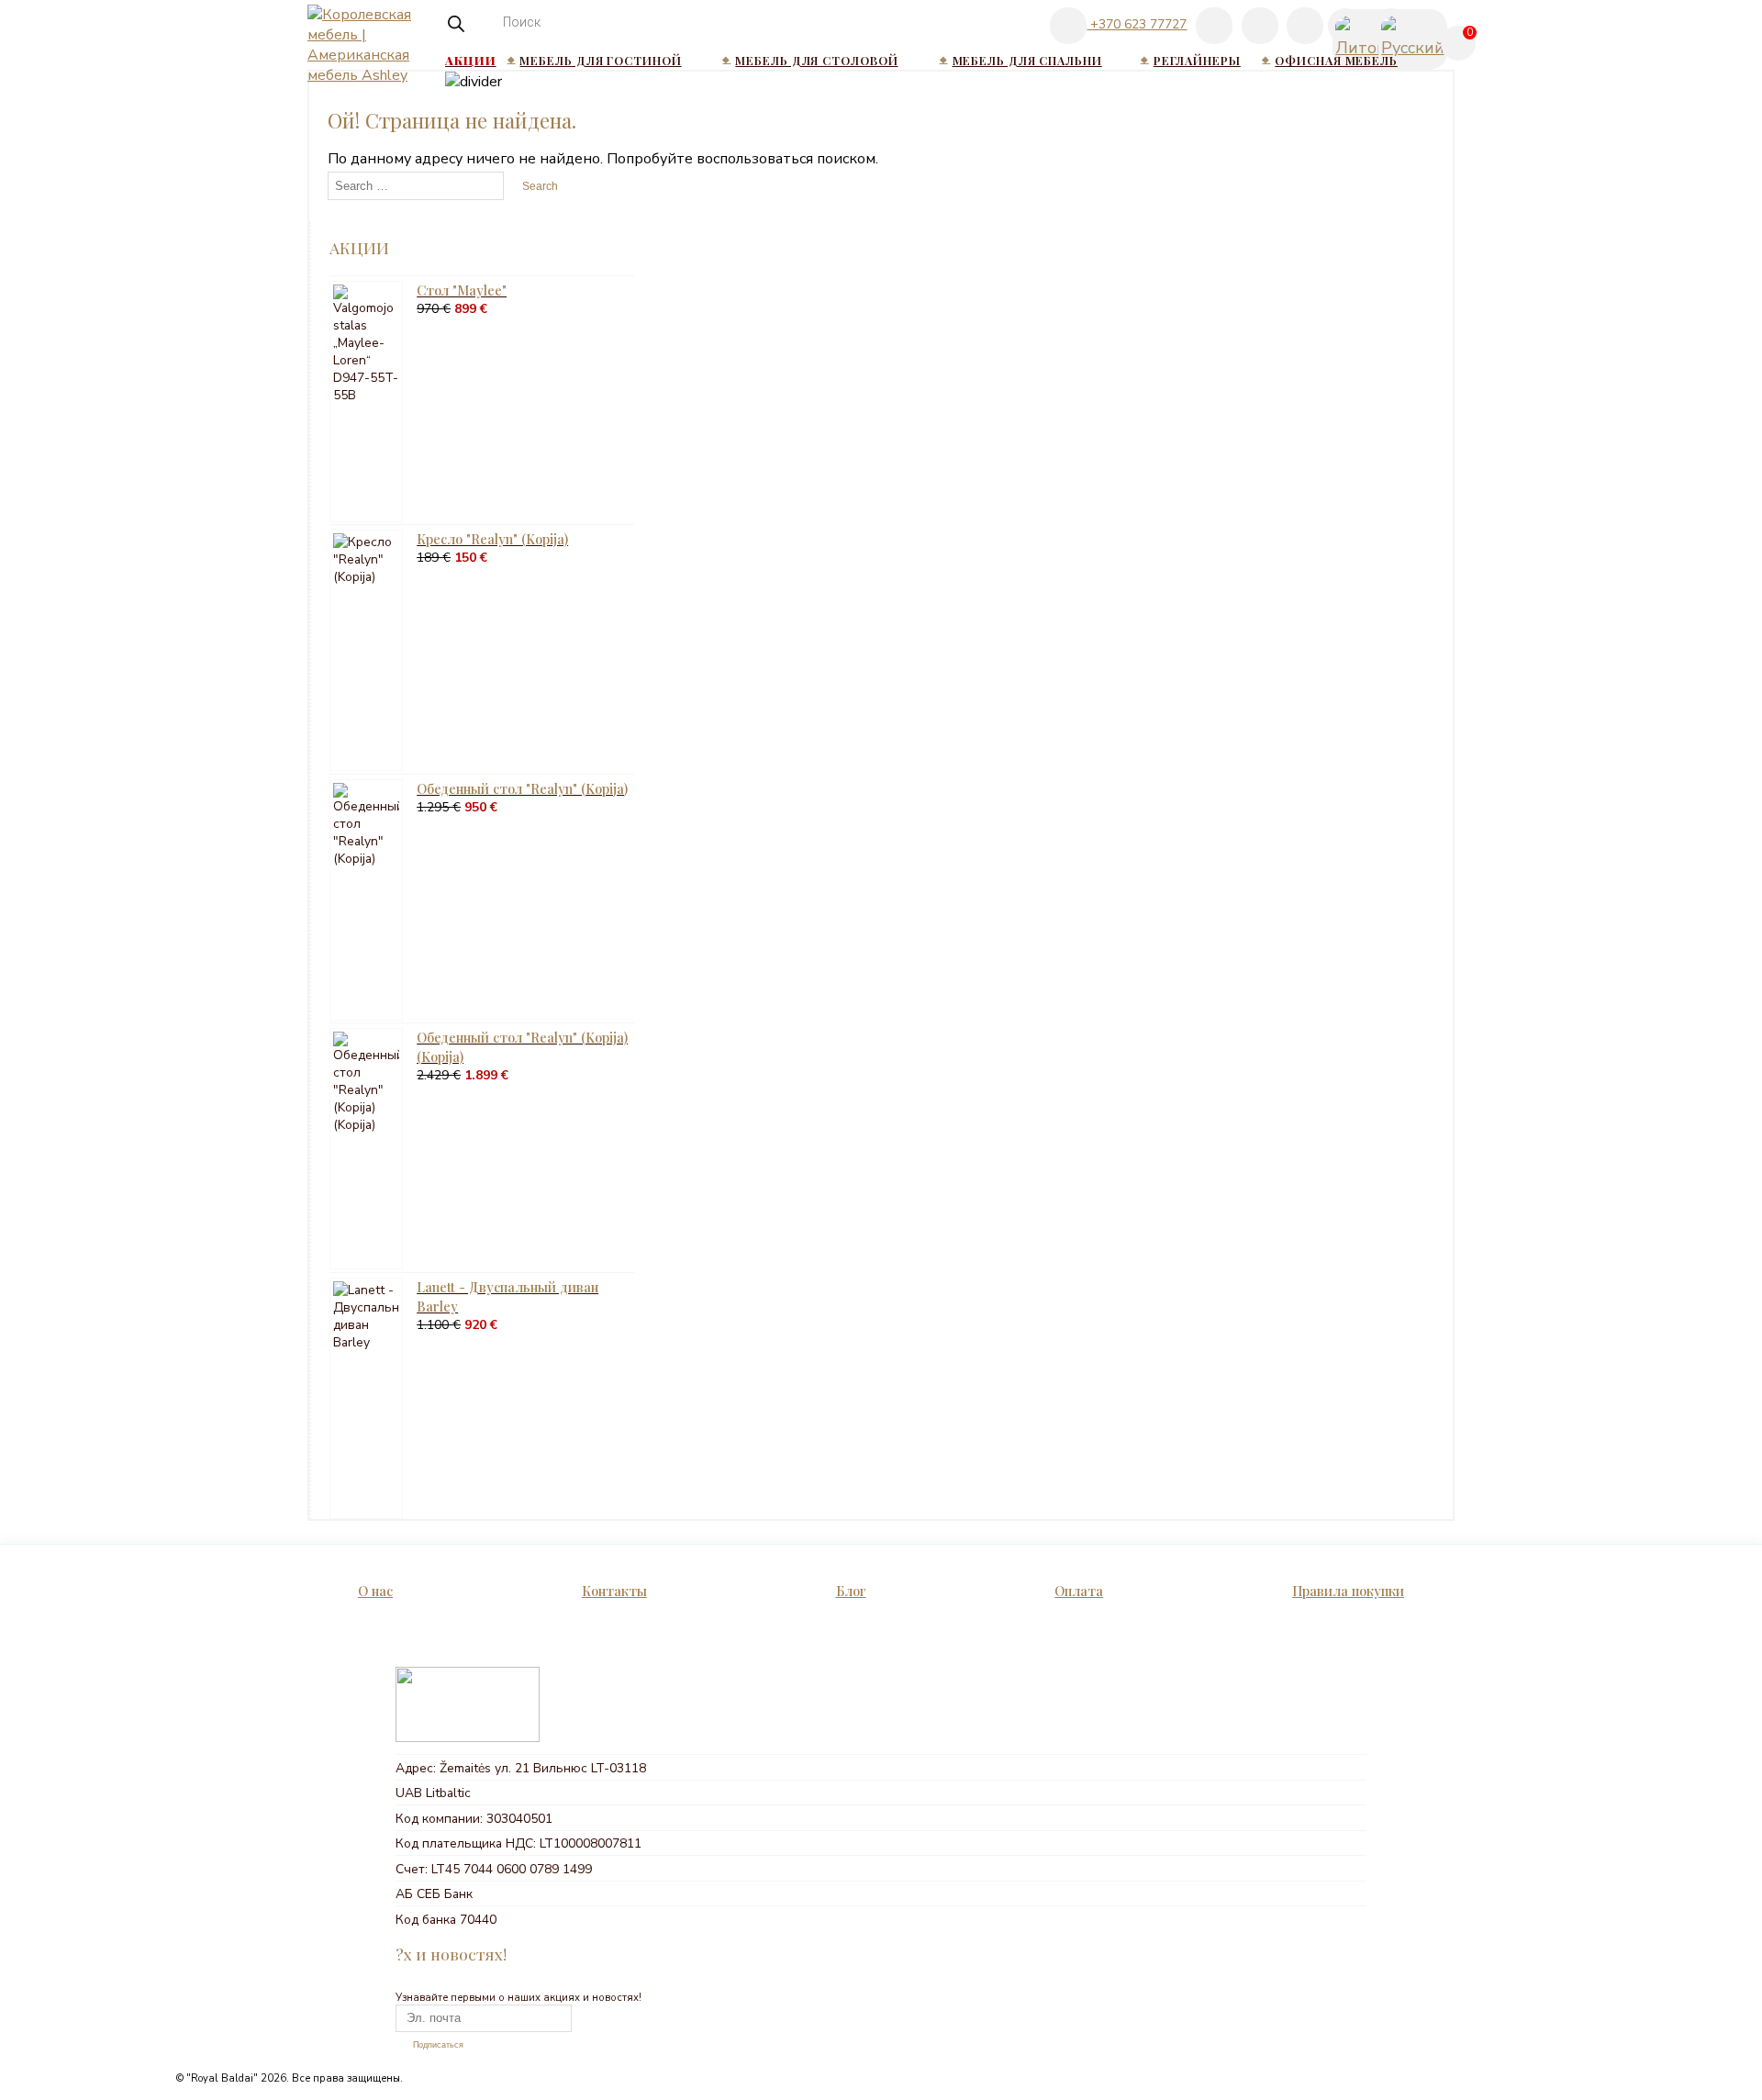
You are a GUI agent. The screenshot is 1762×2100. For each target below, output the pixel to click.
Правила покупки (1348, 1591)
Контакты (614, 1591)
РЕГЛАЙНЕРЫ (1197, 60)
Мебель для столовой (816, 60)
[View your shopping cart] (1461, 50)
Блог (851, 1591)
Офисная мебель (1336, 60)
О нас (375, 1591)
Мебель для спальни (1027, 60)
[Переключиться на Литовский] (1345, 27)
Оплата (1079, 1591)
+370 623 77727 (1137, 24)
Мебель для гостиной (600, 60)
